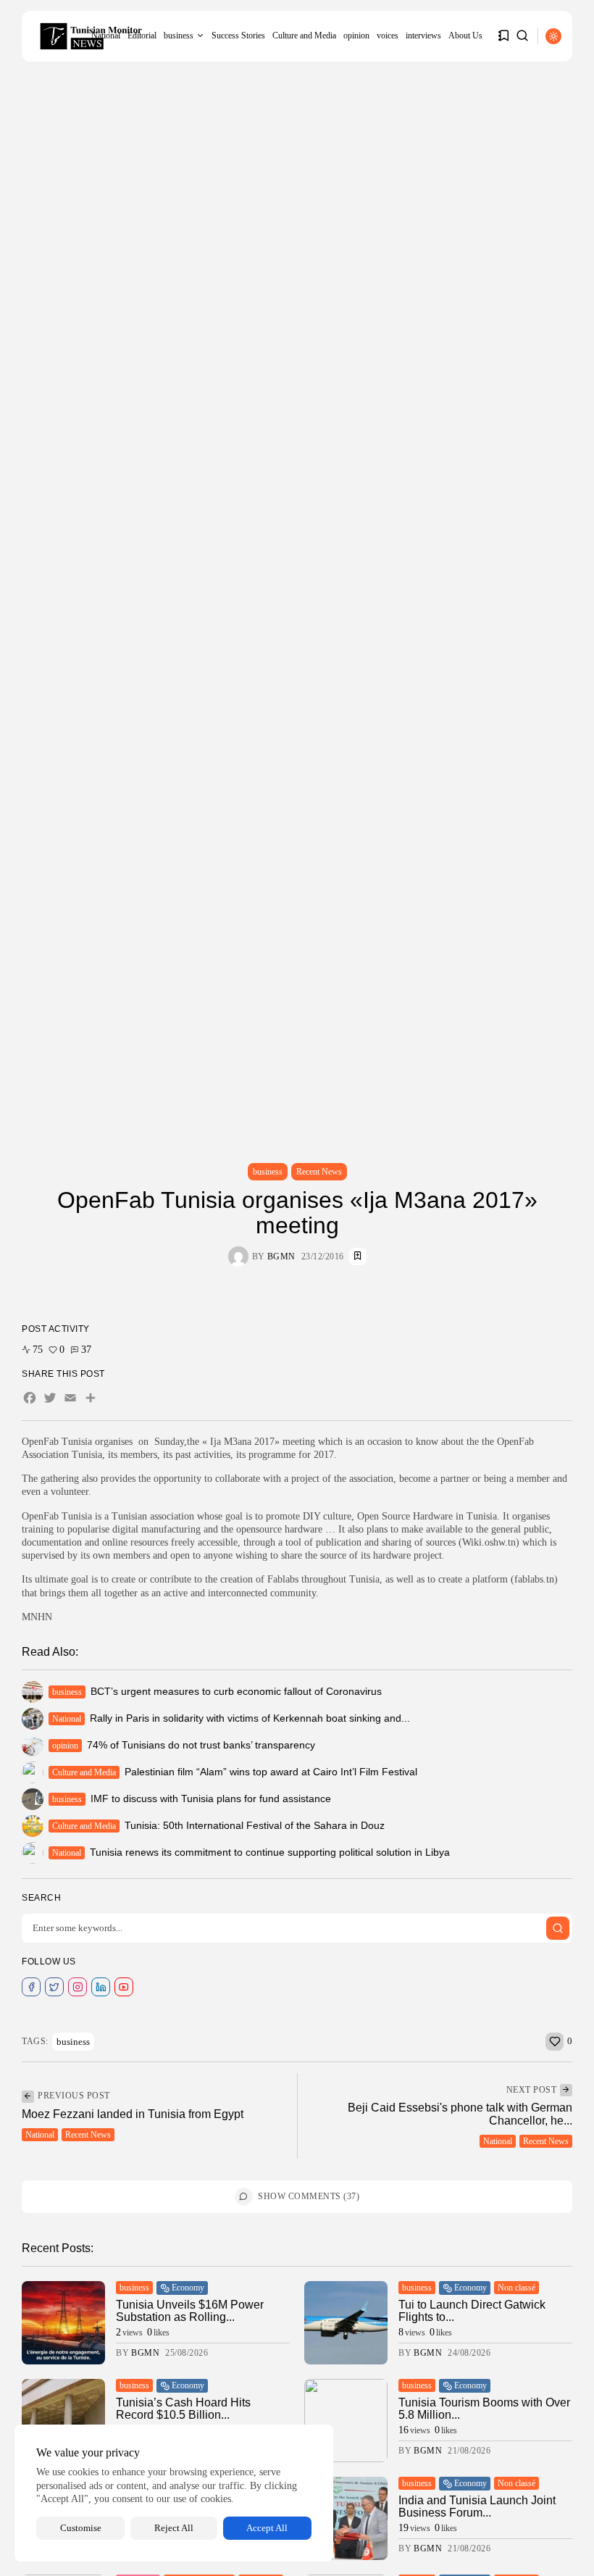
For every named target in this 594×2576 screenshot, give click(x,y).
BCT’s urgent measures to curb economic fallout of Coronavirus (236, 1691)
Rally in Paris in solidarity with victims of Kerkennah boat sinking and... (250, 1718)
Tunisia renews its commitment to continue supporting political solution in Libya (270, 1852)
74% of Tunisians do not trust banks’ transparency (201, 1745)
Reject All (174, 2528)
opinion (356, 36)
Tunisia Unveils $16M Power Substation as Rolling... (190, 2311)
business (179, 36)
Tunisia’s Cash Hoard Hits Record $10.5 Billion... (183, 2409)
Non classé (516, 2288)
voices (388, 36)
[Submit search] (558, 1928)
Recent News (319, 1172)
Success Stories (238, 36)
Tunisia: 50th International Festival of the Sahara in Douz (255, 1825)
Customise (81, 2528)
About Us (465, 36)
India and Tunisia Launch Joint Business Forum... (477, 2507)
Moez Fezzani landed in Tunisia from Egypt (133, 2114)
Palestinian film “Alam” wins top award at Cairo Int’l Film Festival (271, 1772)
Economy (188, 2288)
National (67, 1719)
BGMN (281, 1256)
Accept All (267, 2528)
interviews (423, 36)
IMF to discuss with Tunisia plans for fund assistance (211, 1798)
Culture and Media (304, 36)
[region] (174, 2493)
